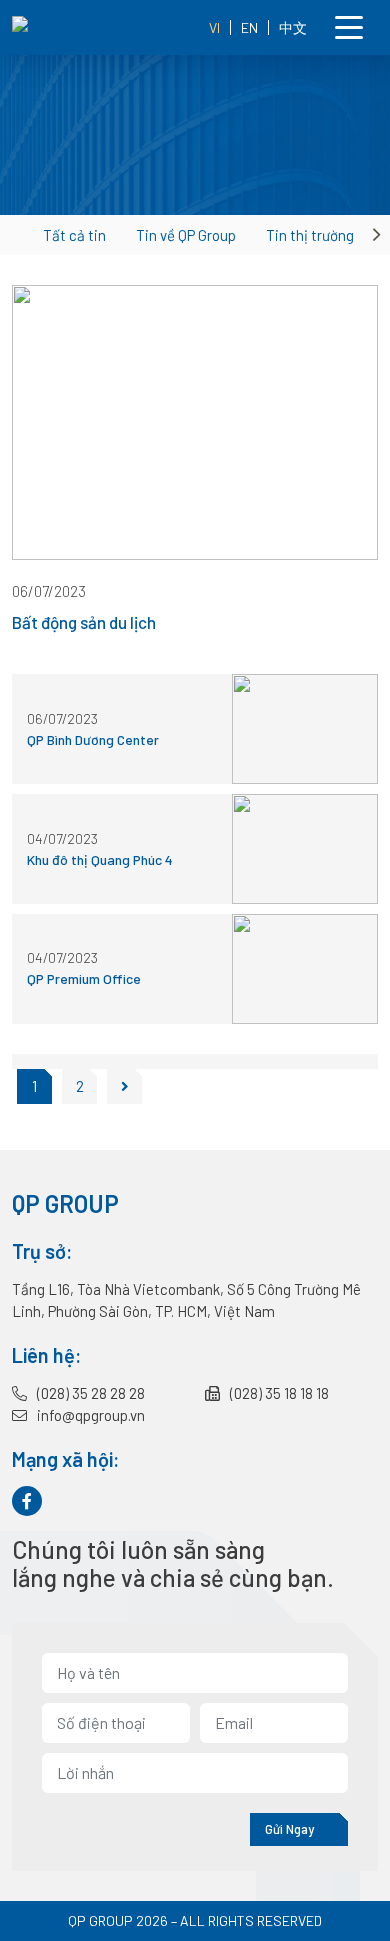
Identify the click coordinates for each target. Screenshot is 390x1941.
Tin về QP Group (186, 235)
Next (379, 235)
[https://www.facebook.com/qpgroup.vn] (27, 1501)
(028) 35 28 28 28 (89, 1393)
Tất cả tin (74, 235)
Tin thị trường (310, 235)
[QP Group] (87, 27)
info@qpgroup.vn (89, 1415)
